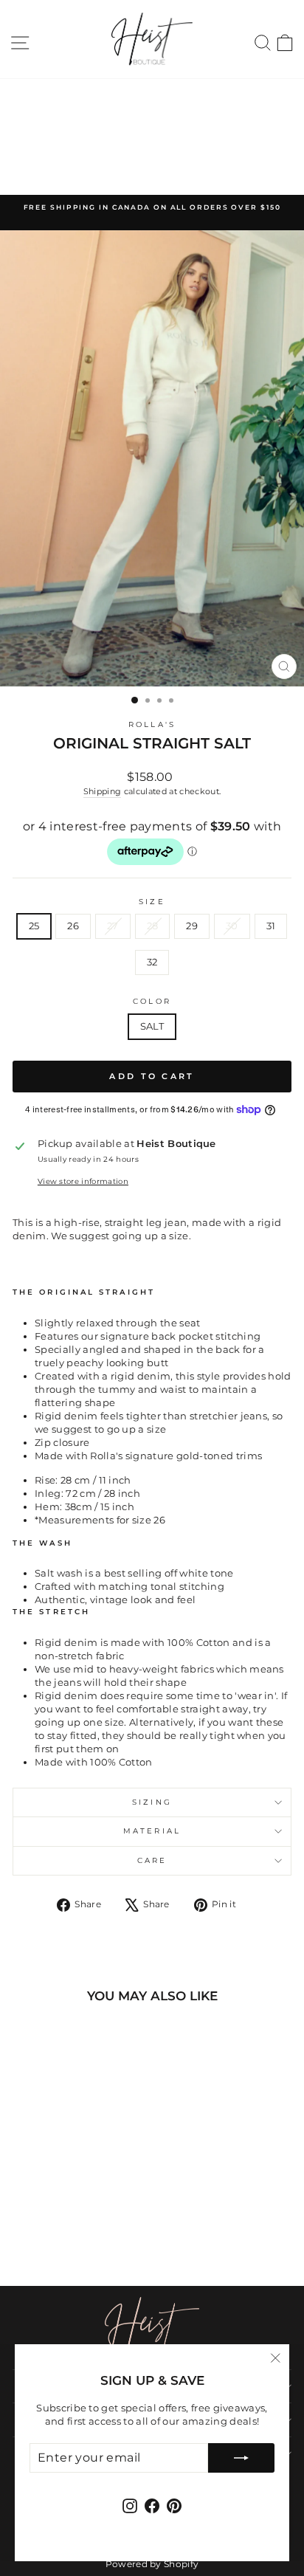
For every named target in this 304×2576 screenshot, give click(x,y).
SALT (152, 1026)
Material (152, 1831)
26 (73, 926)
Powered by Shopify (152, 2564)
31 (271, 926)
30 (232, 926)
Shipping (103, 791)
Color (152, 1001)
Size (152, 902)
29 (192, 926)
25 (34, 926)
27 (113, 926)
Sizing (152, 1802)
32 (152, 962)
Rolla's (152, 724)
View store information (83, 1181)
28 (153, 926)
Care (152, 1860)
